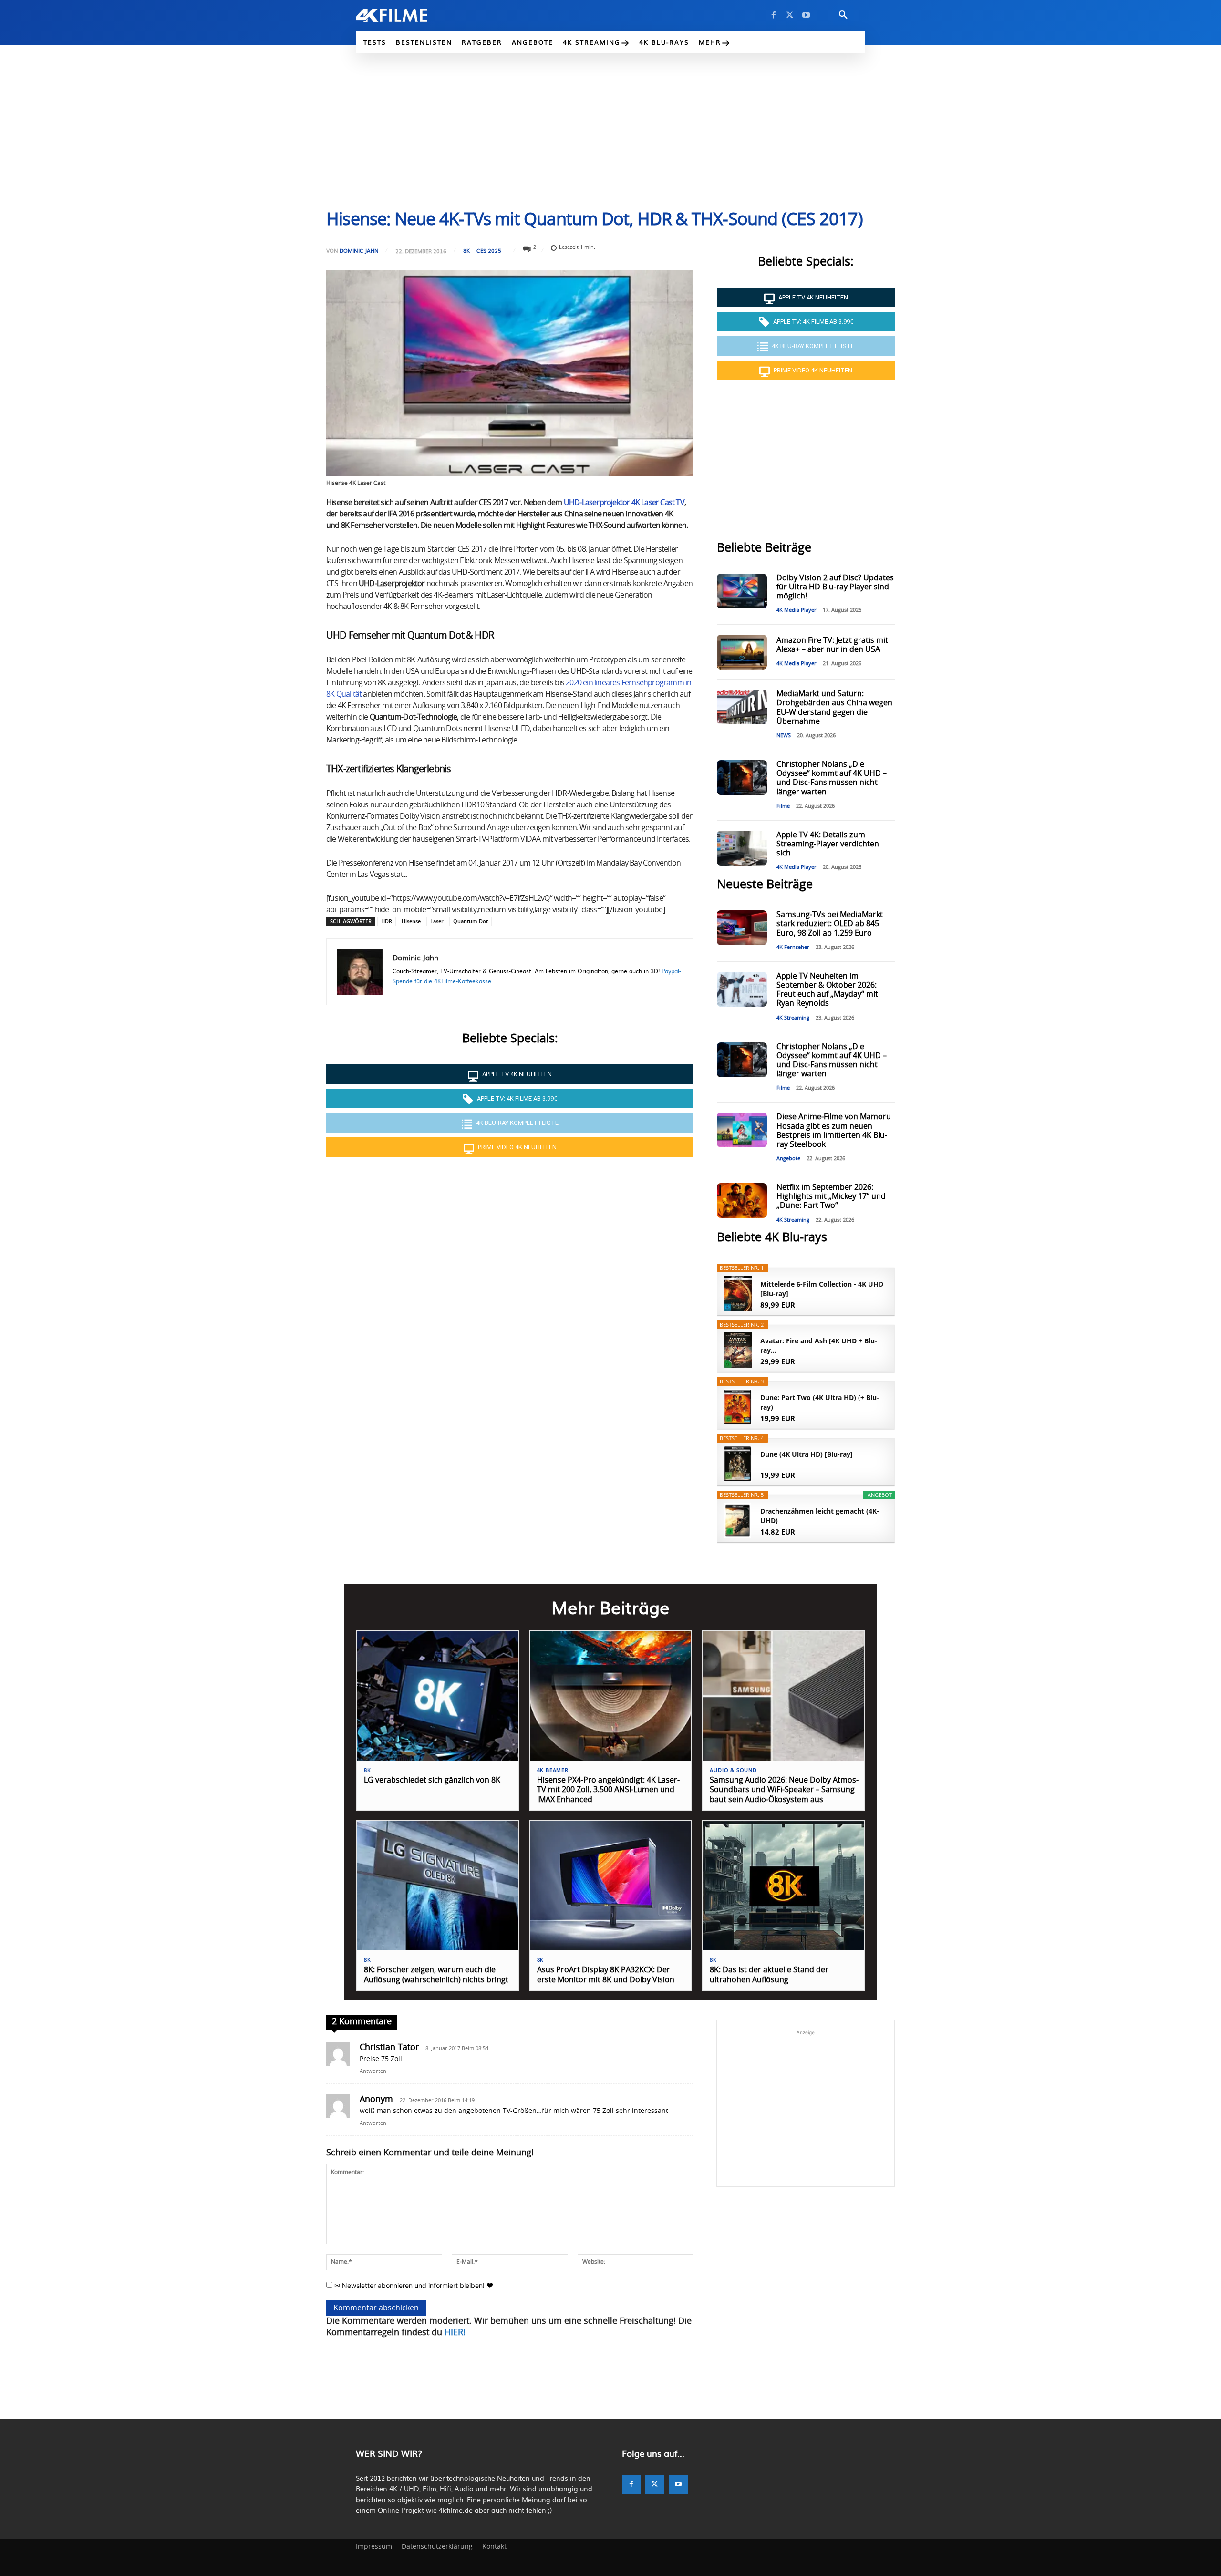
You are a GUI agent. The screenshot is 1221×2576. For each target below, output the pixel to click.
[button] (843, 15)
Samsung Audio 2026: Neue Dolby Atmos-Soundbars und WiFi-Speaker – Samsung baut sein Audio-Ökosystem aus (784, 1790)
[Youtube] (806, 15)
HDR (387, 921)
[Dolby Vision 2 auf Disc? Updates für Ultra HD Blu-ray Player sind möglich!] (742, 591)
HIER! (455, 2333)
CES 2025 (489, 251)
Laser (437, 921)
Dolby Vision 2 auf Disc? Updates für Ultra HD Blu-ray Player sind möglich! (835, 587)
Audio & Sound (733, 1770)
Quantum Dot (471, 921)
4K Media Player (797, 610)
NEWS (784, 736)
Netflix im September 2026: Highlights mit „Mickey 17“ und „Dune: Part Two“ (831, 1196)
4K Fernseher (793, 947)
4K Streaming (793, 1018)
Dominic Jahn (359, 251)
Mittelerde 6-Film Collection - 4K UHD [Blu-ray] (822, 1289)
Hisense (411, 921)
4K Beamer (553, 1770)
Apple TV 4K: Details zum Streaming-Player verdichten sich (828, 844)
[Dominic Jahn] (360, 972)
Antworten (373, 2071)
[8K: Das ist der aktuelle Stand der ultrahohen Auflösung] (783, 1886)
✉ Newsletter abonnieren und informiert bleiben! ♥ (413, 2285)
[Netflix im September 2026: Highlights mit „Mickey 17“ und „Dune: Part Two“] (742, 1200)
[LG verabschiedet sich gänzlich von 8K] (438, 1696)
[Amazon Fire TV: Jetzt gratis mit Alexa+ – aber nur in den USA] (742, 652)
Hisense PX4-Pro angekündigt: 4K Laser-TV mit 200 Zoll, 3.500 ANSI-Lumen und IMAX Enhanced (608, 1790)
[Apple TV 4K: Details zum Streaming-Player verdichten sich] (742, 848)
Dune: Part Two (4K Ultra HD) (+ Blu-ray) (820, 1402)
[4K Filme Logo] (406, 15)
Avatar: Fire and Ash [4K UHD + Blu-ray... (819, 1345)
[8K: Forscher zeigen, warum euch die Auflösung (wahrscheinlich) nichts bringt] (438, 1886)
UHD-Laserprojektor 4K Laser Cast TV (624, 503)
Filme (783, 806)
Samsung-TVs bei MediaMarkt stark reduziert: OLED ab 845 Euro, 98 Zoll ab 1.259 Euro (830, 924)
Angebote (788, 1159)
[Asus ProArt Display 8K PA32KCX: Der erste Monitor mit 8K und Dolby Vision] (611, 1886)
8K (466, 251)
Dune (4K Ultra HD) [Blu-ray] (807, 1454)
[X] (790, 15)
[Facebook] (774, 15)
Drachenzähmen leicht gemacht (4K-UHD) (820, 1516)
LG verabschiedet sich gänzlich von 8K (432, 1780)
